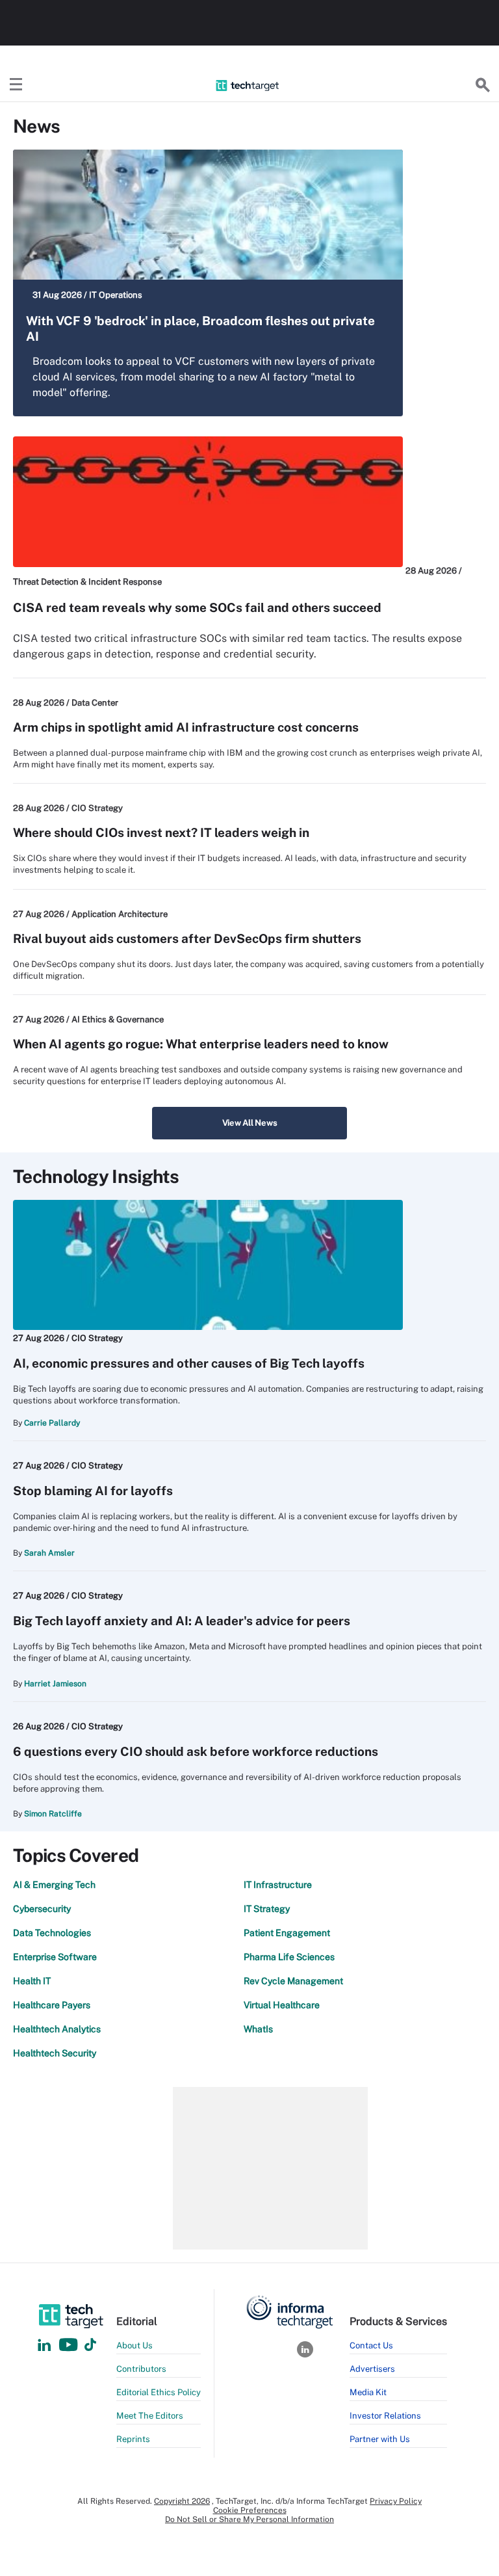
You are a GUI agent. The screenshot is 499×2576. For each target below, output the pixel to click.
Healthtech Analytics (57, 2029)
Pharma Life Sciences (289, 1957)
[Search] (483, 85)
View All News (250, 1123)
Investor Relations (385, 2416)
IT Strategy (267, 1909)
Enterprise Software (55, 1957)
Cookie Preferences (250, 2510)
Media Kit (368, 2392)
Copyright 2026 (182, 2501)
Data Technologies (52, 1933)
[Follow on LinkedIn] (44, 2345)
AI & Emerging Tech (54, 1885)
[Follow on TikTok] (90, 2345)
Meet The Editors (150, 2416)
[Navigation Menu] (16, 85)
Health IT (32, 1981)
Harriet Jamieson (55, 1684)
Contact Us (371, 2345)
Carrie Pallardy (52, 1423)
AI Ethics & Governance (118, 1019)
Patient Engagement (287, 1933)
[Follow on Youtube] (70, 2345)
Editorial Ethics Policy (159, 2392)
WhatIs (258, 2029)
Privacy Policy (396, 2501)
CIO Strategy (97, 808)
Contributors (141, 2369)
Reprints (133, 2439)
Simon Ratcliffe (53, 1814)
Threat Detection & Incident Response (87, 582)
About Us (134, 2345)
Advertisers (372, 2369)
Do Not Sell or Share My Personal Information (249, 2519)
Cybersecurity (42, 1909)
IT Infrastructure (278, 1885)
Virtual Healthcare (282, 2005)
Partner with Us (380, 2439)
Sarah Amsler (49, 1553)
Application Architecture (120, 914)
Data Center (95, 703)
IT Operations (116, 295)
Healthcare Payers (52, 2005)
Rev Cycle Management (293, 1981)
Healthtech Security (55, 2053)
